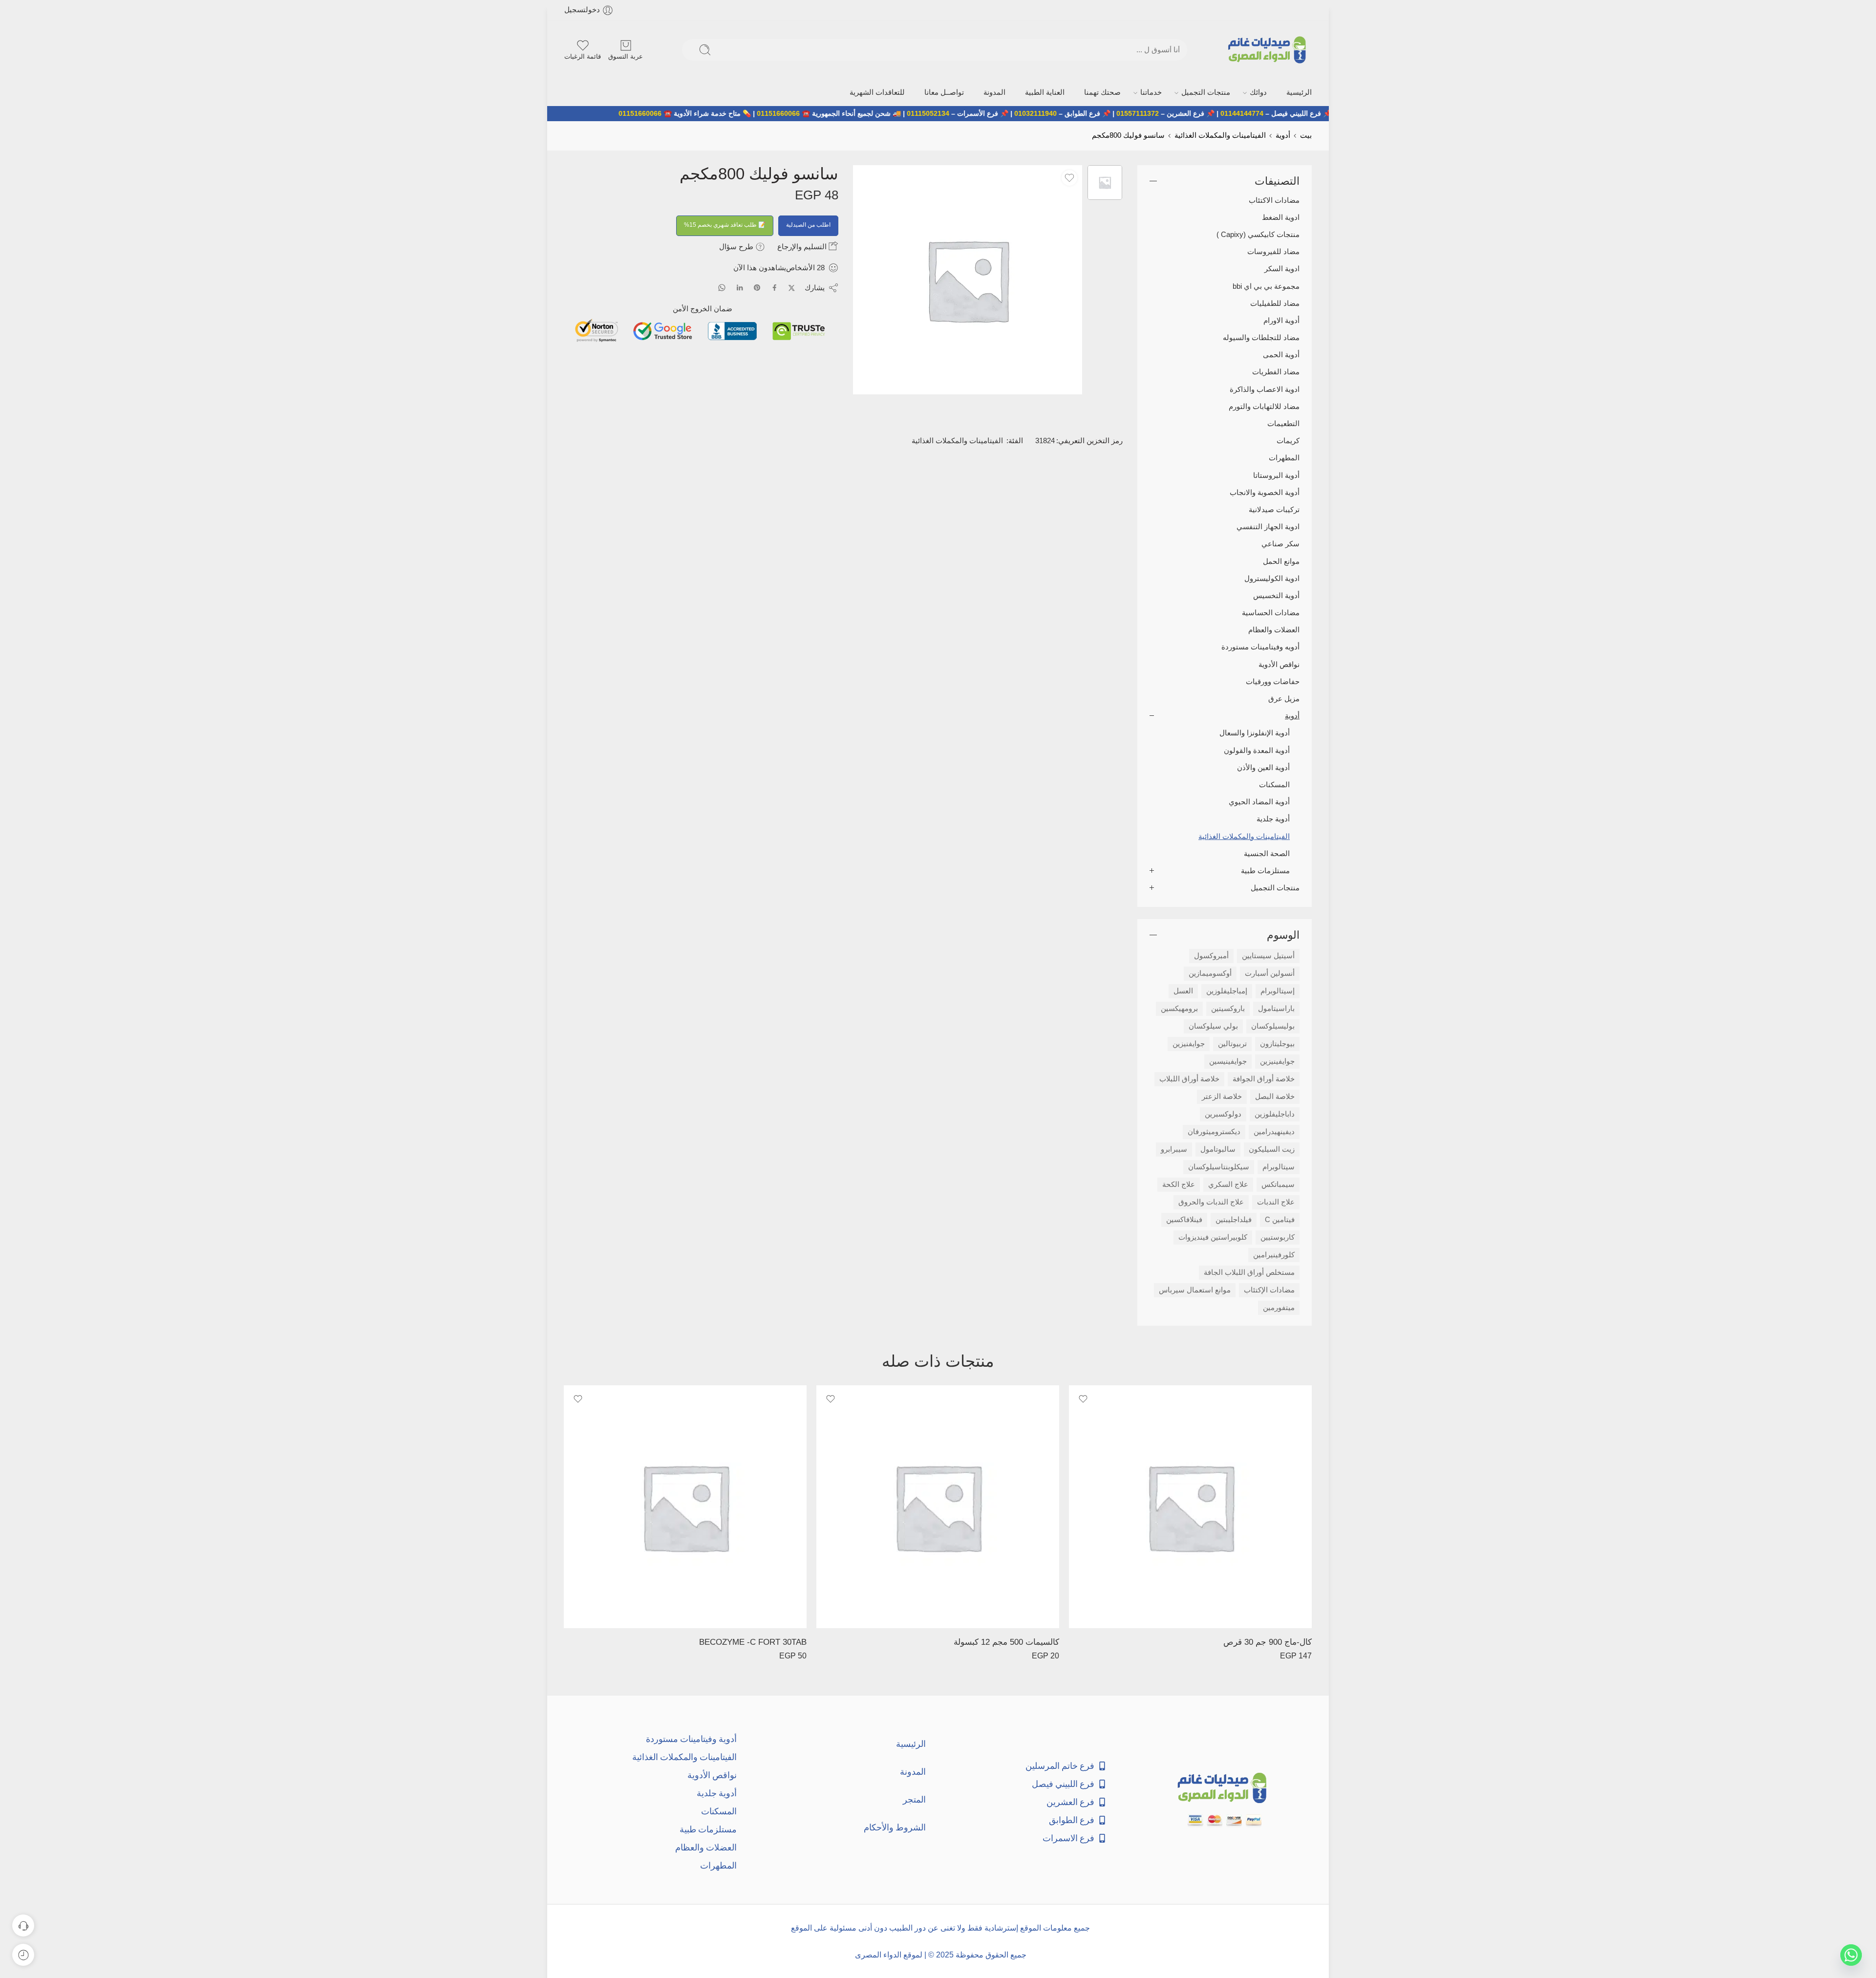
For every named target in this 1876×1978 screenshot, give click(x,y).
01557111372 (1211, 113)
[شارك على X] (792, 288)
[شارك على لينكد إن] (740, 288)
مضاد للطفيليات (1275, 303)
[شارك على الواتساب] (722, 288)
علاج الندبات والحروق (1211, 1202)
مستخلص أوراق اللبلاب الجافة (1249, 1272)
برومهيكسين (1179, 1009)
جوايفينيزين (1277, 1061)
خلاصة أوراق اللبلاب (1189, 1079)
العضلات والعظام (1274, 630)
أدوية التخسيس (1276, 596)
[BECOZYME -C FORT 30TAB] (685, 1507)
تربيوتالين (1232, 1044)
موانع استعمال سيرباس (1195, 1290)
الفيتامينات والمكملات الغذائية (1220, 135)
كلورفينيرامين (1274, 1255)
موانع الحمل (1281, 561)
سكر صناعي (1280, 544)
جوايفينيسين (1228, 1061)
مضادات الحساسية (1271, 613)
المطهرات (1284, 458)
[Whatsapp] (1851, 1955)
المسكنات (1274, 785)
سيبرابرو (1174, 1149)
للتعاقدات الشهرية (877, 92)
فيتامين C (1280, 1220)
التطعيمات (1283, 424)
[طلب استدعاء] (23, 1925)
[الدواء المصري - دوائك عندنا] (1269, 50)
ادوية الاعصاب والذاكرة (1265, 389)
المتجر (914, 1799)
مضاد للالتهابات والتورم (1264, 407)
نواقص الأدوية (1279, 665)
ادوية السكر (1282, 269)
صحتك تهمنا (1102, 92)
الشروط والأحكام (895, 1827)
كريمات (1288, 441)
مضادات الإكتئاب (1269, 1290)
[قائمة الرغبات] (1069, 178)
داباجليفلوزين (1275, 1114)
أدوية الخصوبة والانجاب (1265, 493)
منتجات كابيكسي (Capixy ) (1258, 235)
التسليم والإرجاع (803, 247)
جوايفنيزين (1189, 1044)
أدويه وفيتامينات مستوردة (1260, 647)
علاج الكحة (1179, 1184)
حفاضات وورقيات (1273, 682)
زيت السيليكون (1272, 1149)
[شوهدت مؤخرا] (23, 1955)
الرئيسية (1299, 92)
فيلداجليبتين (1234, 1220)
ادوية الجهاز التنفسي (1268, 527)
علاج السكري (1228, 1184)
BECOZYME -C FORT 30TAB (753, 1642)
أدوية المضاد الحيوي (1259, 802)
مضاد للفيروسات (1273, 252)
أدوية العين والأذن (1263, 768)
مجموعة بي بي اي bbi (1266, 286)
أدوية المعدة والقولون (1257, 751)
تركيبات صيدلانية (1274, 510)
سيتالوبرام (1279, 1167)
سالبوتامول (1218, 1149)
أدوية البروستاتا (1276, 475)
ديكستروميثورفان (1214, 1132)
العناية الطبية (1045, 92)
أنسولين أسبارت (1270, 973)
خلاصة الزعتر (1222, 1096)
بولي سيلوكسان (1213, 1026)
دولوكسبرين (1223, 1114)
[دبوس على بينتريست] (757, 288)
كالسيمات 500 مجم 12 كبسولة (1006, 1642)
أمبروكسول (1211, 956)
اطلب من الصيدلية (808, 225)
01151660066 (852, 113)
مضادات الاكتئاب (1274, 200)
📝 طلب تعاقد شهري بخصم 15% (725, 225)
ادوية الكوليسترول (1272, 579)
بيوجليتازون (1277, 1044)
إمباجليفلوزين (1227, 991)
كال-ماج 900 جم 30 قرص (1268, 1642)
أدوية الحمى (1281, 355)
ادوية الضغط (1281, 217)
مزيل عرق (1284, 699)
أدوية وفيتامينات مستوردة (691, 1739)
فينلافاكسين (1184, 1220)
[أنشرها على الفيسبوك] (775, 288)
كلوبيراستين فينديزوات (1213, 1237)
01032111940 (1109, 113)
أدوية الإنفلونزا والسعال (1255, 733)
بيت (1306, 135)
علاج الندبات (1276, 1202)
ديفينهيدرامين (1274, 1132)
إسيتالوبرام (1278, 991)
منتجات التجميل (1206, 92)
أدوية (1283, 135)
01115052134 (1001, 113)
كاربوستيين (1278, 1237)
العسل (1183, 991)
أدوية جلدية (1273, 819)
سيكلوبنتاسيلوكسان (1219, 1167)
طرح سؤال (737, 247)
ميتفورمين (1279, 1308)
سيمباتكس (1278, 1184)
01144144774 (1315, 113)
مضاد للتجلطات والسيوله (1261, 338)
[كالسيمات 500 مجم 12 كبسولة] (938, 1507)
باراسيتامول (1276, 1009)
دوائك (1258, 92)
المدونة (994, 92)
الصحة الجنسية (1267, 854)
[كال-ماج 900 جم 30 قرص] (1190, 1507)
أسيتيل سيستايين (1268, 956)
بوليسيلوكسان (1273, 1026)
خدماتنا (1151, 92)
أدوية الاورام (1281, 321)
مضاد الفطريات (1276, 372)
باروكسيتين (1228, 1009)
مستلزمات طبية (1265, 871)
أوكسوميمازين (1210, 973)
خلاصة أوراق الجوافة (1264, 1079)
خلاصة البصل (1275, 1096)
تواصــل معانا (944, 92)
